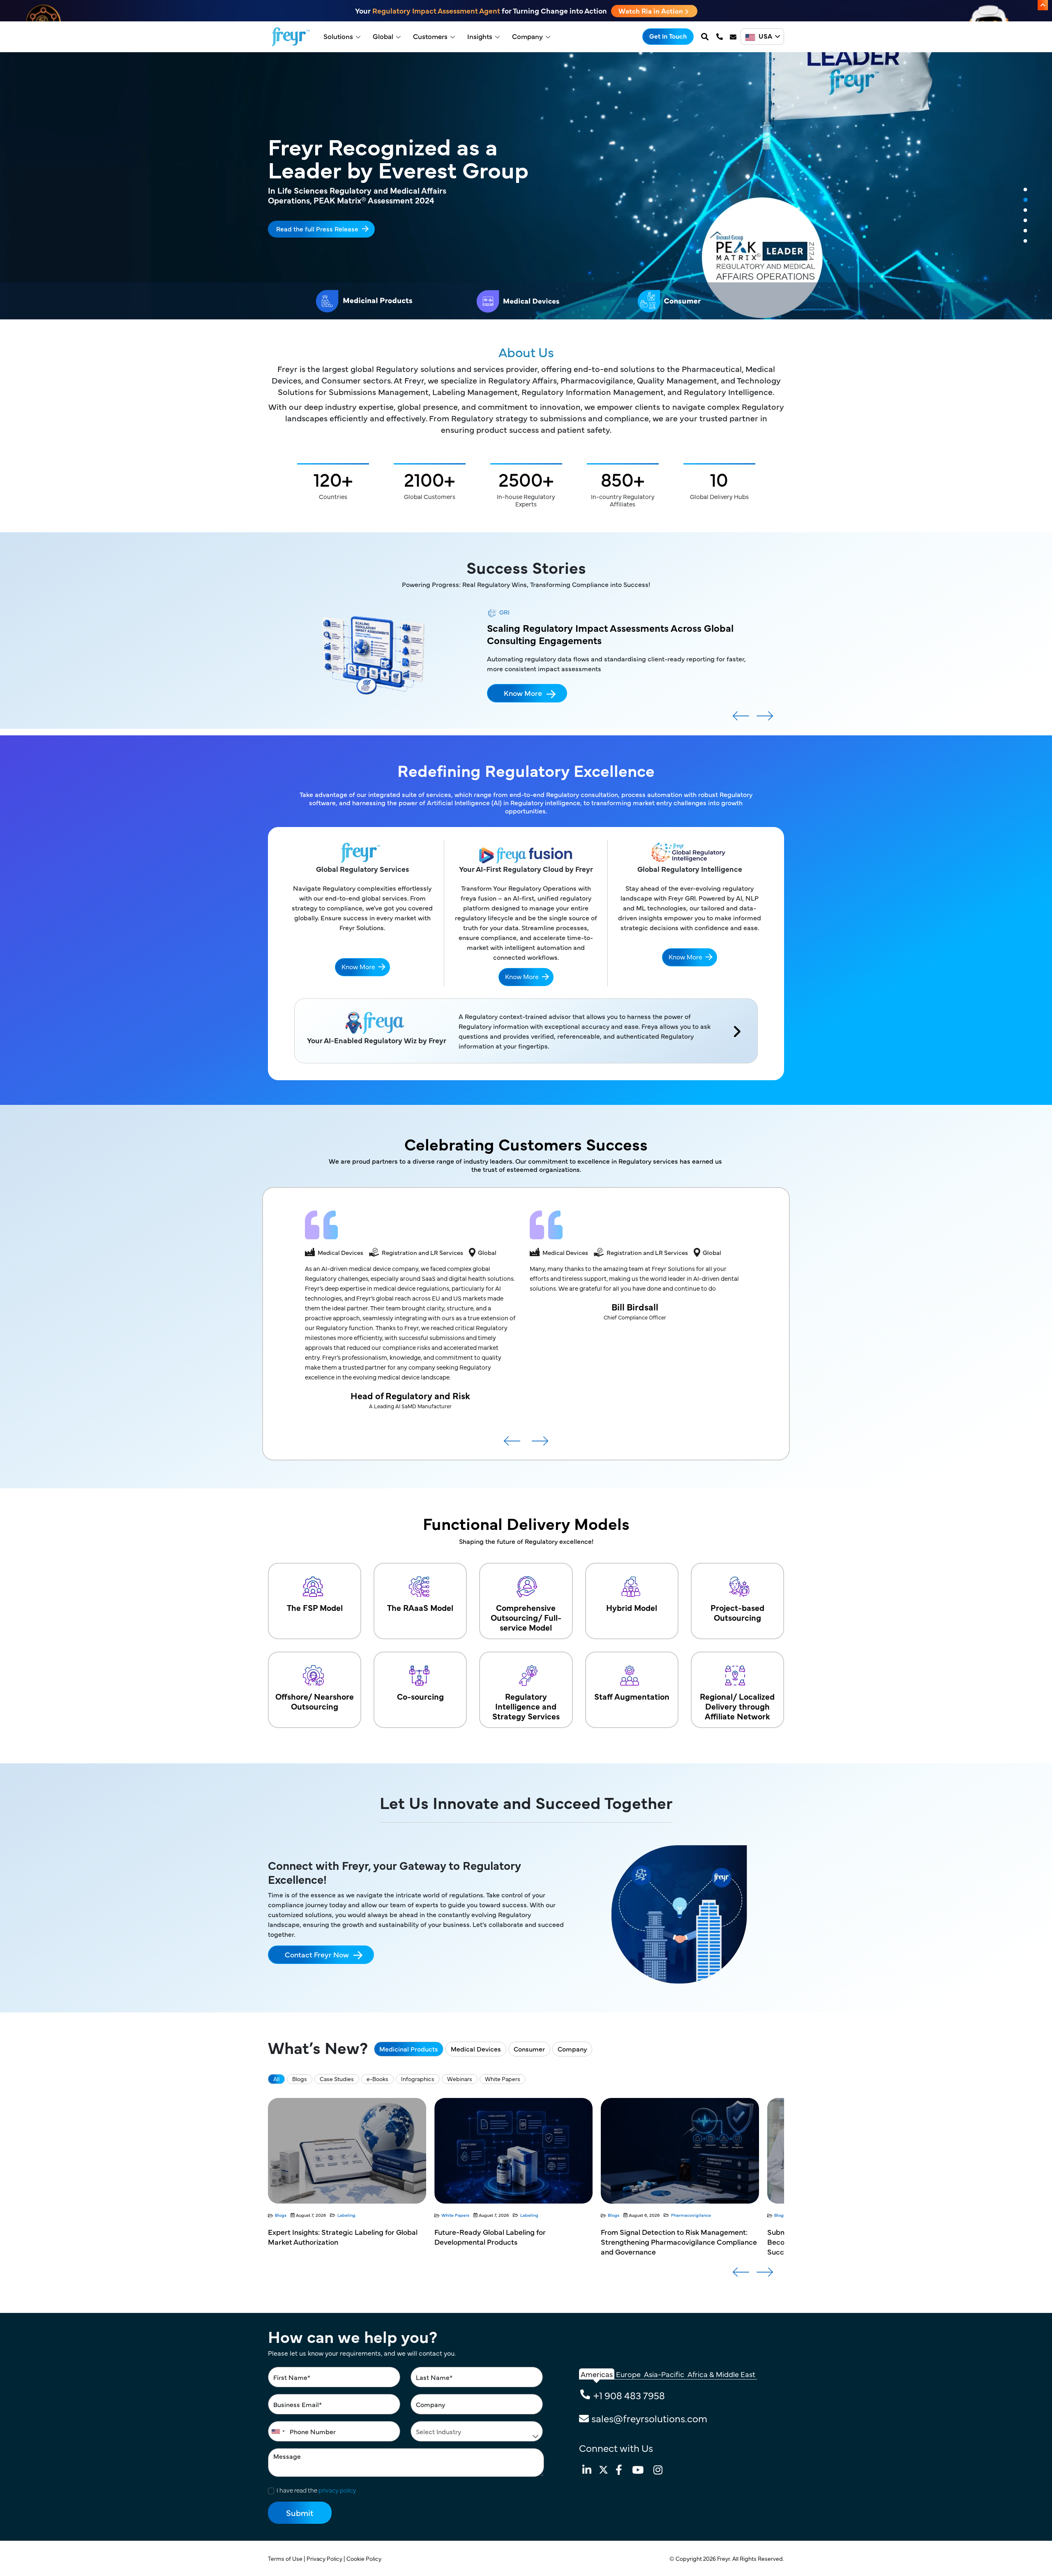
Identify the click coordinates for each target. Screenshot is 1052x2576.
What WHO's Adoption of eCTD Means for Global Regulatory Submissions (670, 2237)
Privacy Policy (325, 2558)
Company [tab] (572, 2049)
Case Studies (337, 2079)
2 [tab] (1025, 200)
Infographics (418, 2079)
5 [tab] (1025, 231)
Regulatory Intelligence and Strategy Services (526, 1706)
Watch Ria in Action (652, 11)
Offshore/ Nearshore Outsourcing (315, 1701)
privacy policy (337, 2490)
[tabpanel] (526, 186)
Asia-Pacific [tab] (664, 2374)
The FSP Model (315, 1607)
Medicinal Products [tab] (409, 2049)
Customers (430, 36)
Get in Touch (668, 36)
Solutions (338, 36)
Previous (741, 719)
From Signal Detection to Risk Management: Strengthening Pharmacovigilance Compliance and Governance (346, 2242)
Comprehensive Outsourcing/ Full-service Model (526, 1617)
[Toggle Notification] (1043, 5)
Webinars (460, 2079)
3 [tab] (1025, 210)
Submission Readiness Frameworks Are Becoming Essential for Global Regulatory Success (504, 2242)
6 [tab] (1025, 241)
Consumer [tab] (529, 2049)
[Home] (291, 37)
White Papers (503, 2079)
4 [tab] (1025, 221)
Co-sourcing (420, 1696)
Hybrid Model (632, 1607)
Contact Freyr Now (317, 1954)
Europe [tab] (628, 2374)
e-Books (377, 2079)
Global (383, 36)
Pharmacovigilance (358, 2215)
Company (527, 36)
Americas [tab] (597, 2374)
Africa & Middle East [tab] (721, 2374)
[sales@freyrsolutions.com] (734, 37)
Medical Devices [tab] (476, 2049)
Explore (288, 223)
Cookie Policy (365, 2558)
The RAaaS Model (420, 1607)
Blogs (300, 2079)
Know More (523, 715)
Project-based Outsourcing (737, 1612)
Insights (480, 36)
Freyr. (725, 2558)
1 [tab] (1025, 190)
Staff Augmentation (632, 1696)
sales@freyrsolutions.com (649, 2418)
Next (765, 719)
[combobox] (278, 2431)
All (276, 2079)
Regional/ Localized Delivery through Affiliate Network (737, 1706)
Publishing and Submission (532, 2215)
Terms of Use (286, 2558)
